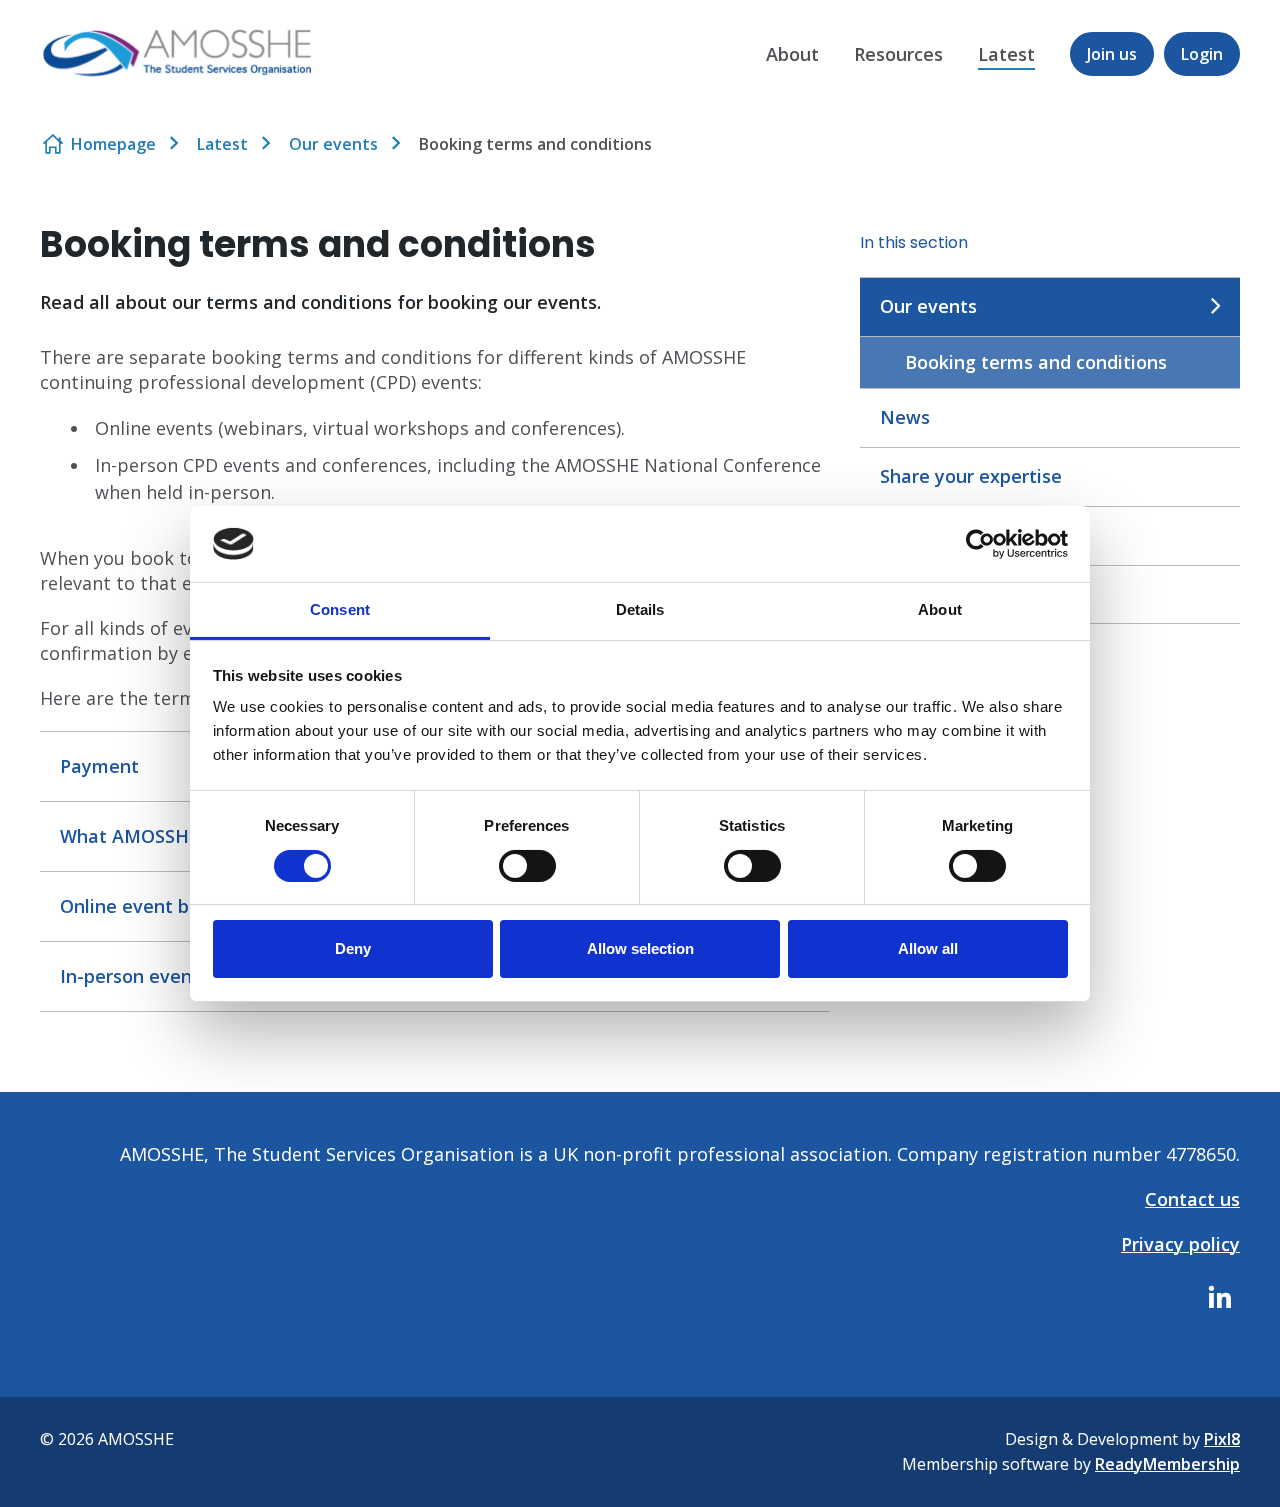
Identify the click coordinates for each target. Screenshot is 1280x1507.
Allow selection (640, 948)
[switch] (527, 866)
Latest (1006, 54)
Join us (1112, 54)
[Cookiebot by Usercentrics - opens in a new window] (980, 544)
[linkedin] (1220, 1297)
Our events (333, 144)
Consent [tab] (340, 609)
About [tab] (940, 609)
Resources (898, 54)
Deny (353, 948)
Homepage (113, 144)
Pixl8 (1222, 1439)
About (792, 54)
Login (1202, 54)
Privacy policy (1180, 1244)
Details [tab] (640, 609)
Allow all (928, 948)
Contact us (1192, 1199)
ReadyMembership (1167, 1464)
